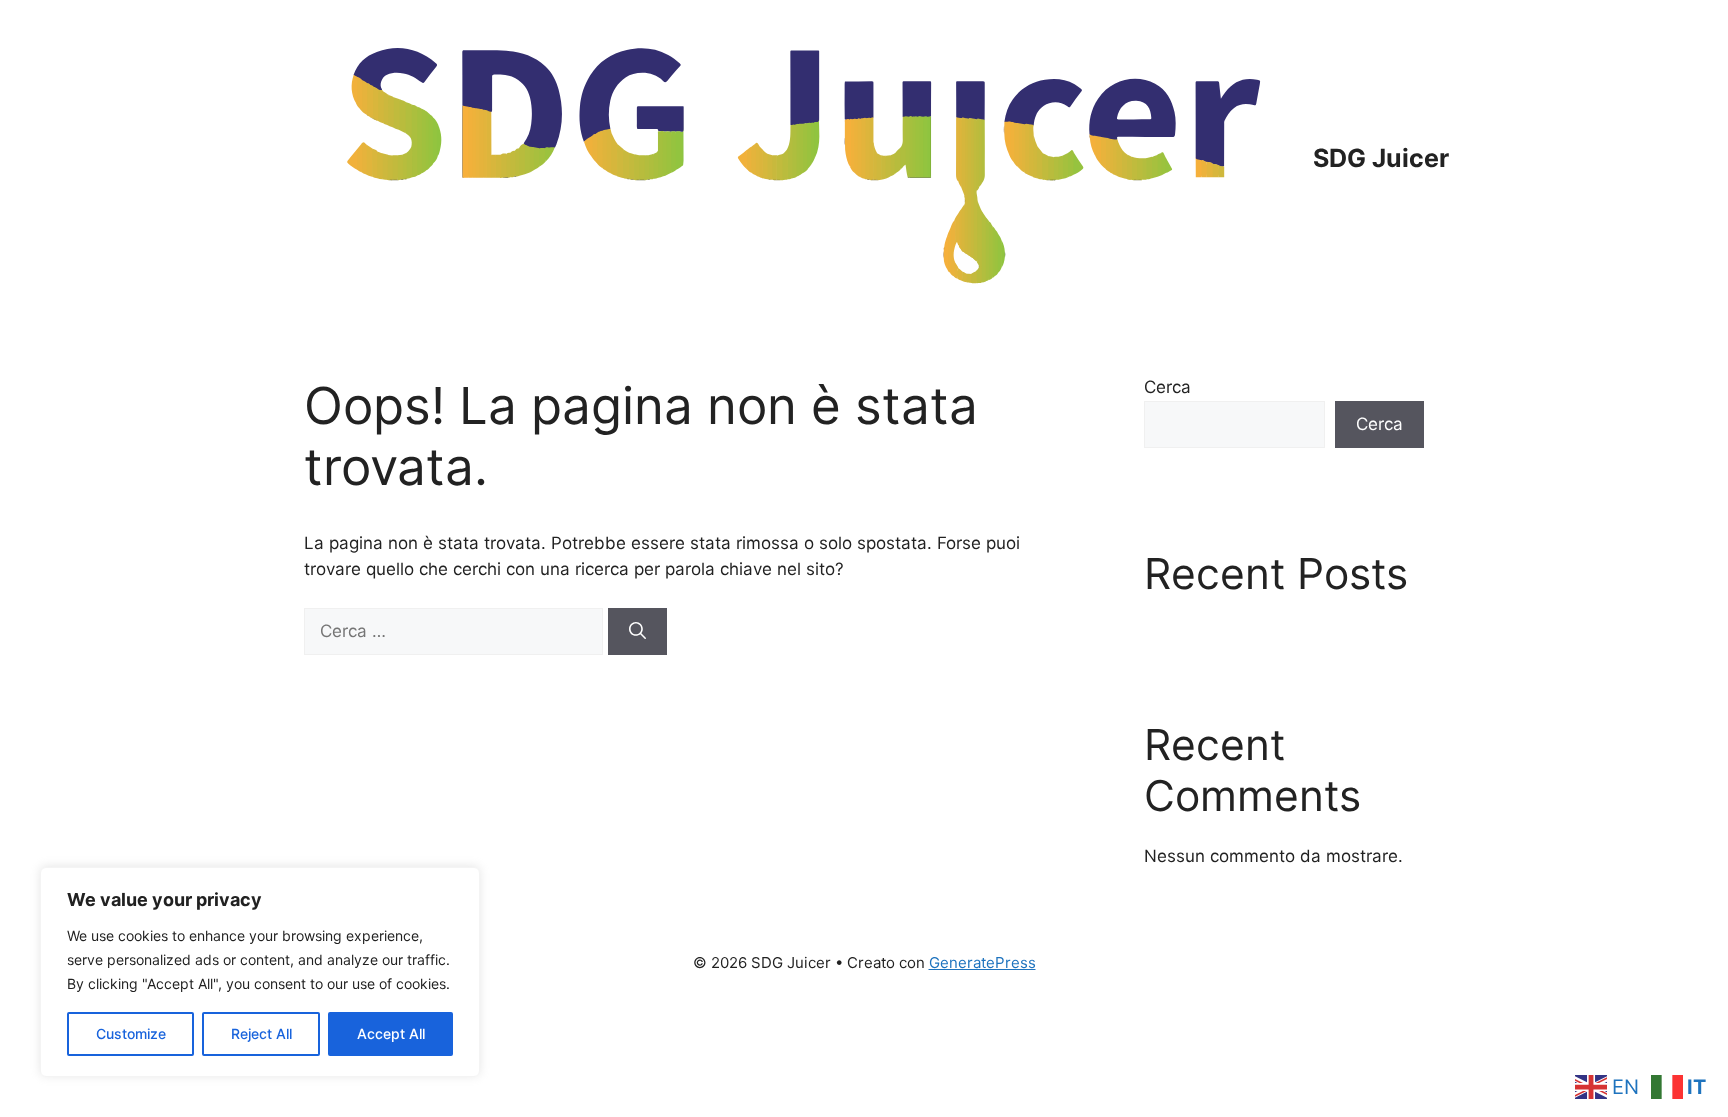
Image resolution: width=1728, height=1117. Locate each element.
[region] (260, 972)
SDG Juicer (1381, 158)
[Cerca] (637, 632)
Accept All (391, 1033)
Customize (131, 1033)
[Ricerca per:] (456, 631)
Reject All (261, 1033)
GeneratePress (982, 962)
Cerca (1167, 387)
